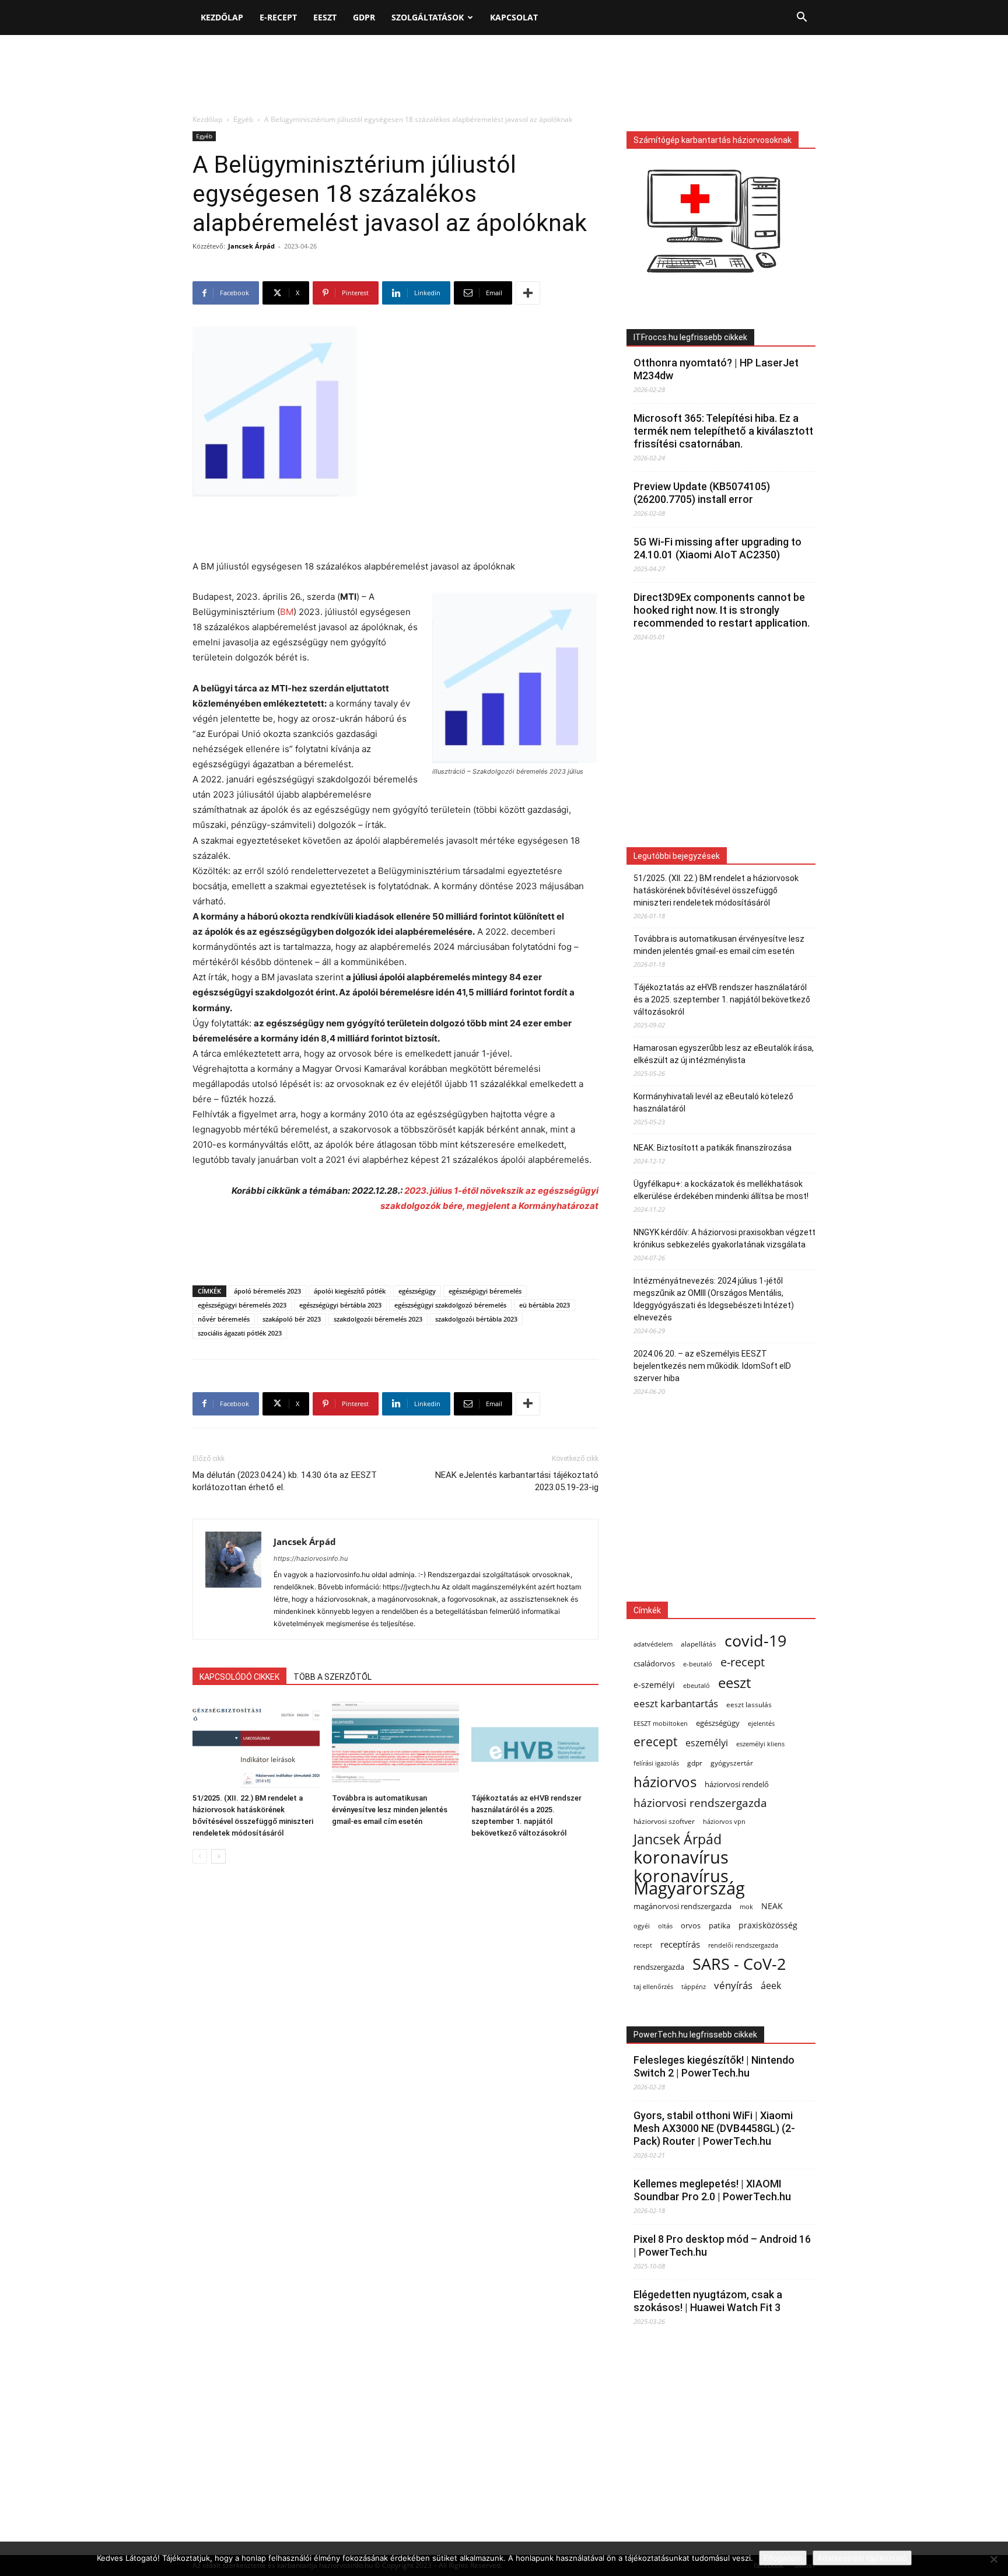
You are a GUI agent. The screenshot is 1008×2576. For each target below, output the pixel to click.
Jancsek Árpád (251, 246)
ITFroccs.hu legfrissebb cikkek (690, 337)
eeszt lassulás (749, 1704)
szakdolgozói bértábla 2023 (476, 1319)
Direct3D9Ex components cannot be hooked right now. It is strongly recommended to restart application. (722, 610)
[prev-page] (200, 1856)
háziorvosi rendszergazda (700, 1803)
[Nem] (993, 2559)
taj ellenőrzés (653, 1986)
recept (643, 1945)
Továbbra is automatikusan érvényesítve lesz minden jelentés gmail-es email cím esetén (390, 1810)
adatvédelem (653, 1644)
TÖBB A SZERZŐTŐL (332, 1677)
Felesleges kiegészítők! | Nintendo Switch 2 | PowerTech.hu (714, 2066)
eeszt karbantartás (676, 1703)
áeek (771, 1986)
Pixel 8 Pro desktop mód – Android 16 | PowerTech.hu (722, 2245)
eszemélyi (707, 1743)
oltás (665, 1926)
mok (746, 1907)
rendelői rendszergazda (743, 1945)
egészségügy (417, 1291)
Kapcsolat (514, 17)
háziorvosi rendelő (737, 1785)
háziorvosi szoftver (664, 1821)
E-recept (278, 17)
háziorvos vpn (724, 1821)
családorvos (654, 1663)
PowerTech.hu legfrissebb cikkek (695, 2035)
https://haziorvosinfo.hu (311, 1558)
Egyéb (243, 119)
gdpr (695, 1763)
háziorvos (665, 1782)
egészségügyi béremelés (485, 1291)
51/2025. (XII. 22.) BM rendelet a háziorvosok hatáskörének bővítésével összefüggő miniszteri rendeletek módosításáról (716, 890)
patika (720, 1926)
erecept (655, 1741)
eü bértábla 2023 (545, 1305)
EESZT (325, 17)
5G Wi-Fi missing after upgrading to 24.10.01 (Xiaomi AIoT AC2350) (717, 548)
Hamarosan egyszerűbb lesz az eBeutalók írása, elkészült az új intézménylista (724, 1054)
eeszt (734, 1682)
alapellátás (699, 1644)
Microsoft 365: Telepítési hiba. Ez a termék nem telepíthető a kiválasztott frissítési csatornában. (723, 431)
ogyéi (642, 1926)
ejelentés (761, 1723)
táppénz (694, 1986)
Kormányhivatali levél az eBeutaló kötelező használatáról (713, 1102)
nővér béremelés (224, 1319)
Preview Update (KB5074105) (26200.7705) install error (702, 493)
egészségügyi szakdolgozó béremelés (450, 1305)
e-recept (743, 1662)
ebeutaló (696, 1685)
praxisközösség (768, 1925)
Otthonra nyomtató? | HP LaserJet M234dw (716, 369)
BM (287, 612)
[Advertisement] (504, 75)
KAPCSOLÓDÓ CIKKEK (239, 1677)
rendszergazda (659, 1967)
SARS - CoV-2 (739, 1964)
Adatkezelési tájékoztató (862, 2558)
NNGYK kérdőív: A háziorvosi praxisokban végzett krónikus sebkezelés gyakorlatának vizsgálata (724, 1238)
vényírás (733, 1985)
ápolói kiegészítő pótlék (350, 1291)
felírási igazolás (656, 1763)
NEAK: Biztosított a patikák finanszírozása (713, 1148)
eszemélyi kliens (760, 1744)
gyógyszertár (732, 1763)
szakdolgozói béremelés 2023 (378, 1319)
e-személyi (654, 1685)
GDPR (364, 17)
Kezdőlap (222, 17)
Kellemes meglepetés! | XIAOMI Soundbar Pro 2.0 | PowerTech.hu (712, 2190)
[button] (801, 18)
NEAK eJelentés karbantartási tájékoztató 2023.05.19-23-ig (517, 1481)
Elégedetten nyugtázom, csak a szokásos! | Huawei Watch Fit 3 (708, 2301)
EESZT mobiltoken (661, 1723)
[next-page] (218, 1856)
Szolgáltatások (428, 17)
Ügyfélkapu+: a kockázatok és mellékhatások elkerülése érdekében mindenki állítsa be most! (721, 1190)
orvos (691, 1925)
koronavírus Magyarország (689, 1882)
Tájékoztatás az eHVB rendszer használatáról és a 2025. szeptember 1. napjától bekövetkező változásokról (722, 999)
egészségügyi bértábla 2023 (340, 1305)
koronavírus (681, 1857)
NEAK (772, 1906)
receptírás (680, 1944)
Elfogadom (783, 2558)
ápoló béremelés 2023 (267, 1291)
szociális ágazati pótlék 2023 (240, 1333)
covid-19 (755, 1640)
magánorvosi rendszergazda (682, 1906)
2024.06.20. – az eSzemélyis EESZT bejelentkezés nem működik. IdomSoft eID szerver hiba (712, 1366)
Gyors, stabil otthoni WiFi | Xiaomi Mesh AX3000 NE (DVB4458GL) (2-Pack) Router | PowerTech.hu (714, 2128)
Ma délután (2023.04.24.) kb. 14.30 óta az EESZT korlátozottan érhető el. (285, 1481)
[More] (528, 293)
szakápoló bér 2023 (292, 1319)
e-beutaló (698, 1664)
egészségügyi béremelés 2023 (242, 1305)
